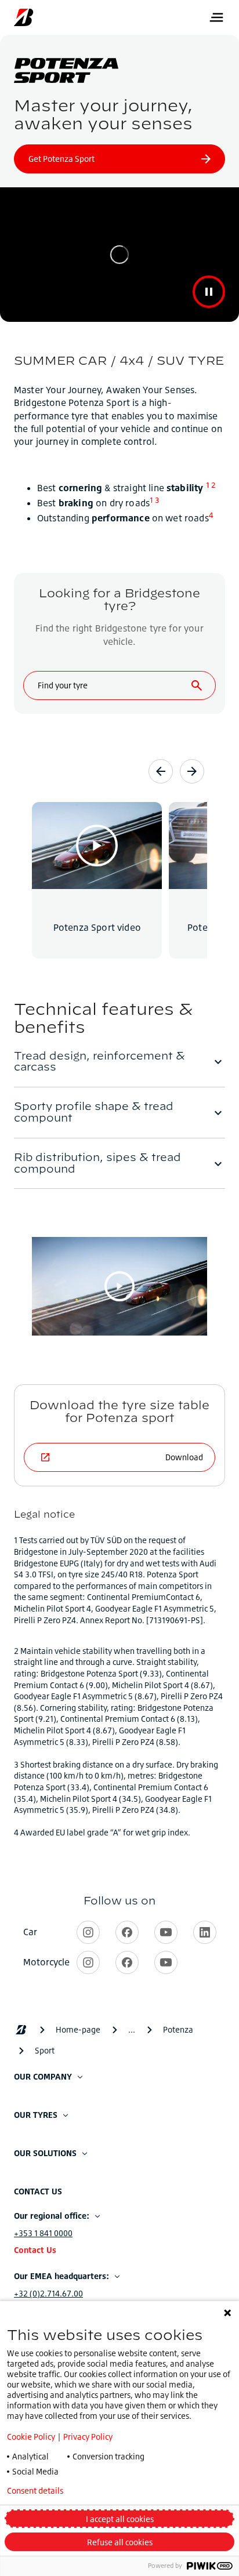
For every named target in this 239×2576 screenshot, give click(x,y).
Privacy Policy (88, 2437)
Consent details (35, 2491)
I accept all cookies (120, 2519)
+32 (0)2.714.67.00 (48, 2293)
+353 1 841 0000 (43, 2233)
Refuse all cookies (120, 2542)
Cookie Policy (31, 2437)
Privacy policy (120, 2491)
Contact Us (35, 2250)
